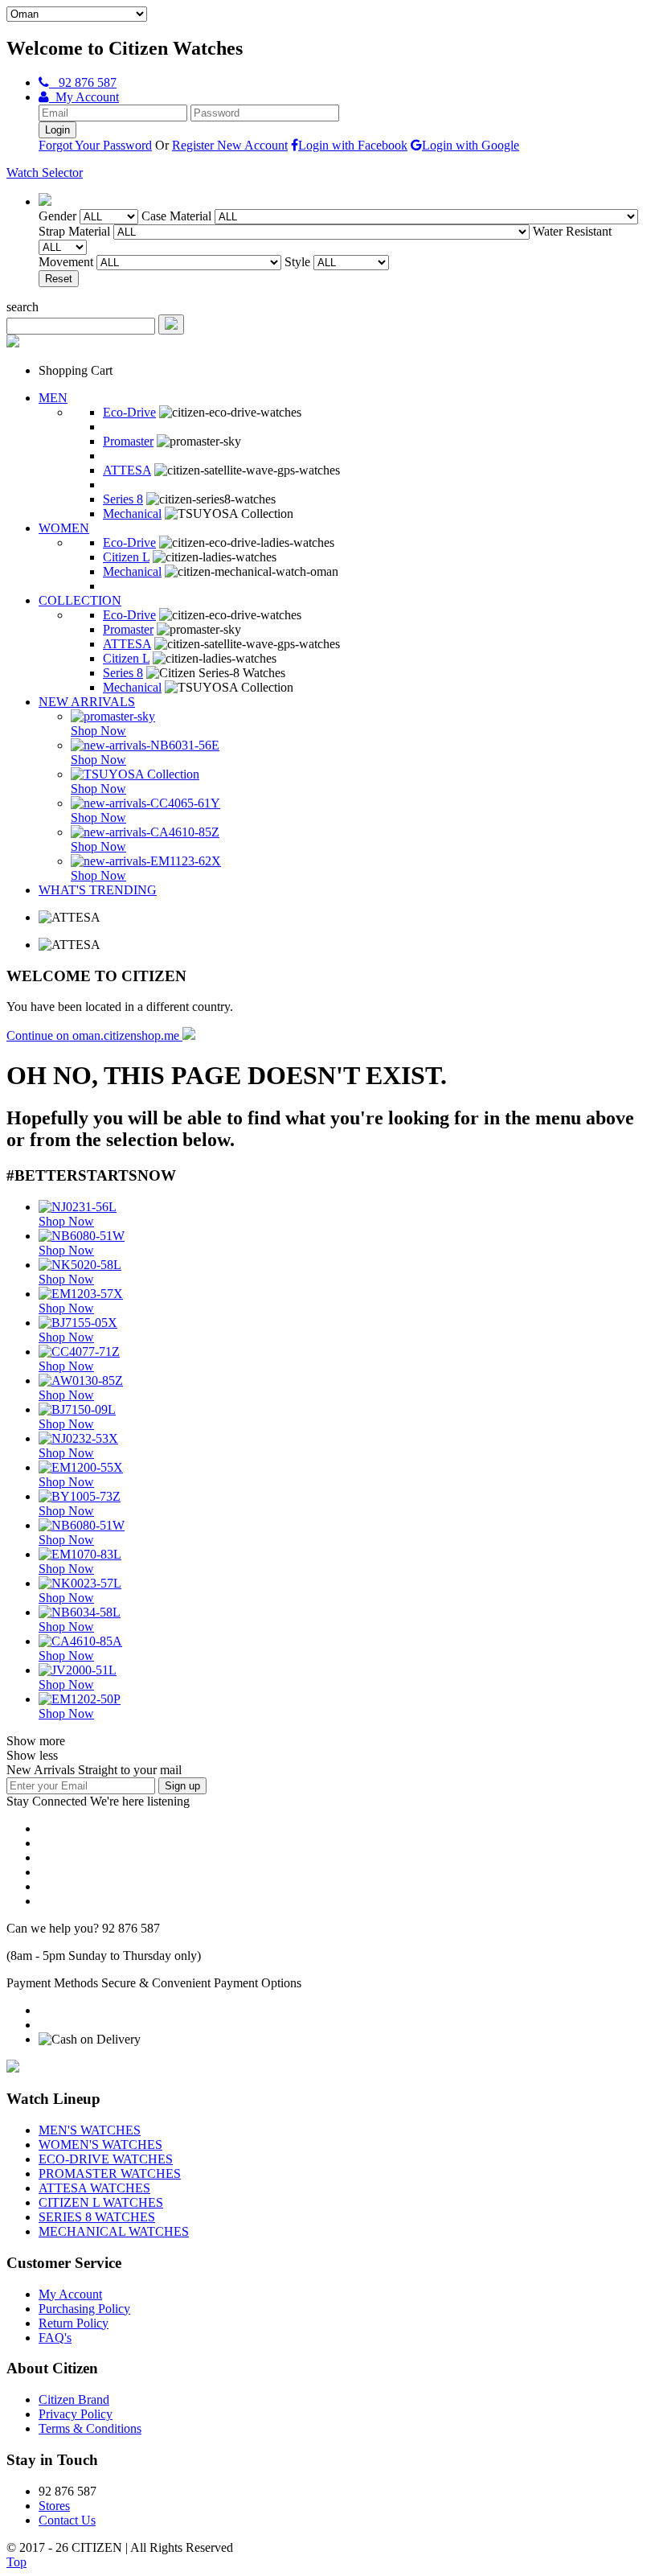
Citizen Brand (74, 2399)
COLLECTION (80, 600)
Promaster (128, 441)
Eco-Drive (129, 412)
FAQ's (55, 2338)
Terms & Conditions (90, 2428)
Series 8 (123, 499)
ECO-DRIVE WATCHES (106, 2159)
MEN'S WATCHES (90, 2130)
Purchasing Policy (84, 2309)
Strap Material (74, 231)
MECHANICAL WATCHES (114, 2231)
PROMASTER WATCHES (110, 2173)
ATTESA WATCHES (94, 2188)
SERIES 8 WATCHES (97, 2217)
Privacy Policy (76, 2414)
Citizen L (126, 557)
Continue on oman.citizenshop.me (94, 1035)
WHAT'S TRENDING (98, 890)
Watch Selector (45, 173)
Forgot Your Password (95, 145)
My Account (84, 97)
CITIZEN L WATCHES (101, 2202)
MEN (53, 398)
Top (16, 2562)
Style (297, 262)
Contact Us (67, 2520)
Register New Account (230, 145)
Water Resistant (572, 231)
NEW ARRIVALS (87, 702)
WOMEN (64, 528)
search (23, 307)
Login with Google (471, 145)
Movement (66, 262)
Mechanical (132, 514)
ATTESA (127, 470)
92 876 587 (83, 82)
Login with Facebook (353, 145)
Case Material (176, 216)
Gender (57, 216)
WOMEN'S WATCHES (100, 2145)
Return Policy (74, 2323)
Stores (54, 2506)
